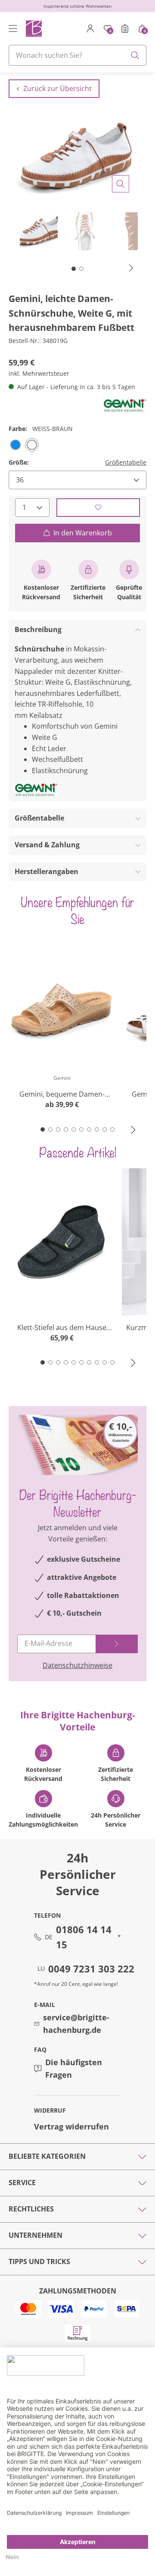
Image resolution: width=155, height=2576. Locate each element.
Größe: (19, 462)
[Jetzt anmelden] (117, 1644)
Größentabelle (126, 462)
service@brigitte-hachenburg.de (76, 2024)
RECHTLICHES (31, 2209)
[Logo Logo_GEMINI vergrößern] (125, 406)
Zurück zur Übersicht (57, 88)
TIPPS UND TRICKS (39, 2261)
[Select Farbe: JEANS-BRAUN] (15, 445)
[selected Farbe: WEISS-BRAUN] (32, 445)
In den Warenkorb (83, 533)
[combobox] (77, 55)
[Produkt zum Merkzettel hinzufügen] (98, 508)
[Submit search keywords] (135, 55)
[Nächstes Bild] (131, 268)
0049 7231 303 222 (91, 1969)
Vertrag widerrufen (71, 2126)
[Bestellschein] (125, 28)
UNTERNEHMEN (36, 2235)
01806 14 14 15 (84, 1937)
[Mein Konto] (90, 28)
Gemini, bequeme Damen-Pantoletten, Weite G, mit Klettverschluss (62, 1094)
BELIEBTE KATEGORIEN (47, 2156)
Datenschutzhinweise (77, 1665)
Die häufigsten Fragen (74, 2068)
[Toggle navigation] (13, 28)
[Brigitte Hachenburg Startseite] (33, 28)
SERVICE (22, 2183)
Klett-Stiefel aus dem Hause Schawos (62, 1328)
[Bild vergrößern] (121, 184)
